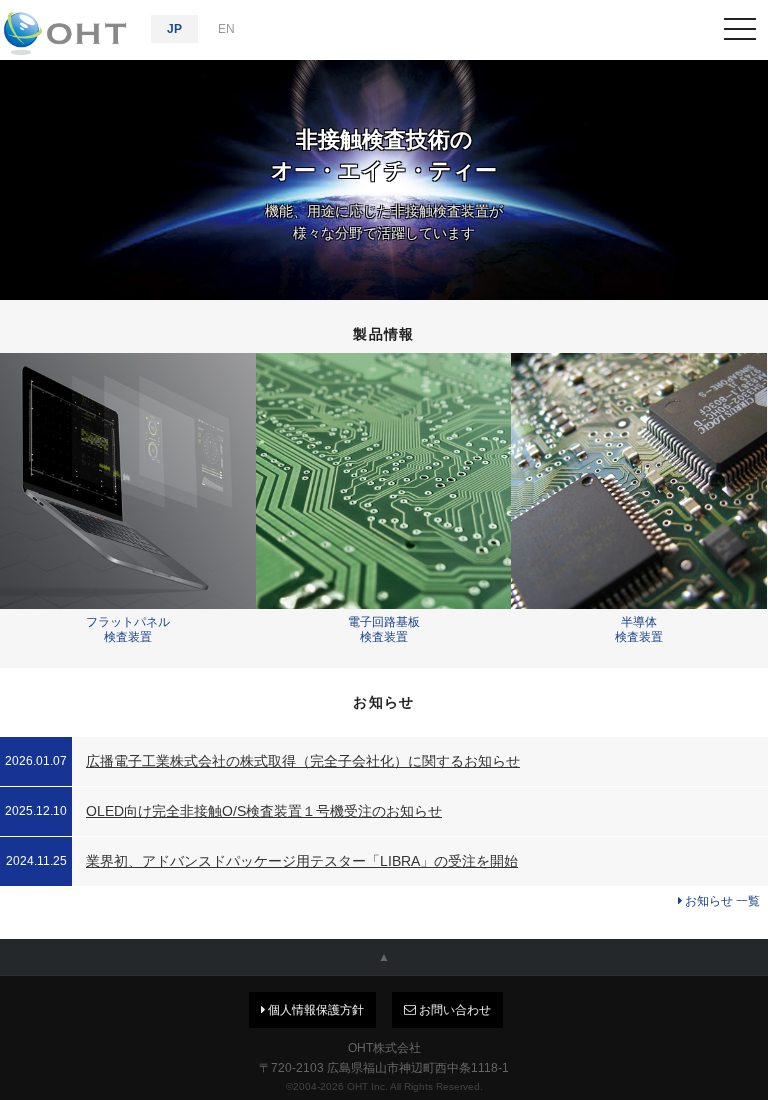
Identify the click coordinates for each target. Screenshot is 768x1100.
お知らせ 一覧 (721, 901)
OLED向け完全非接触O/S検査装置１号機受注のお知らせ (264, 811)
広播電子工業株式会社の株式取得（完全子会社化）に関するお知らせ (303, 761)
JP (174, 29)
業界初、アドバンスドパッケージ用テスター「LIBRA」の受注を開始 (302, 861)
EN (226, 29)
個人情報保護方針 (314, 1010)
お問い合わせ (453, 1010)
